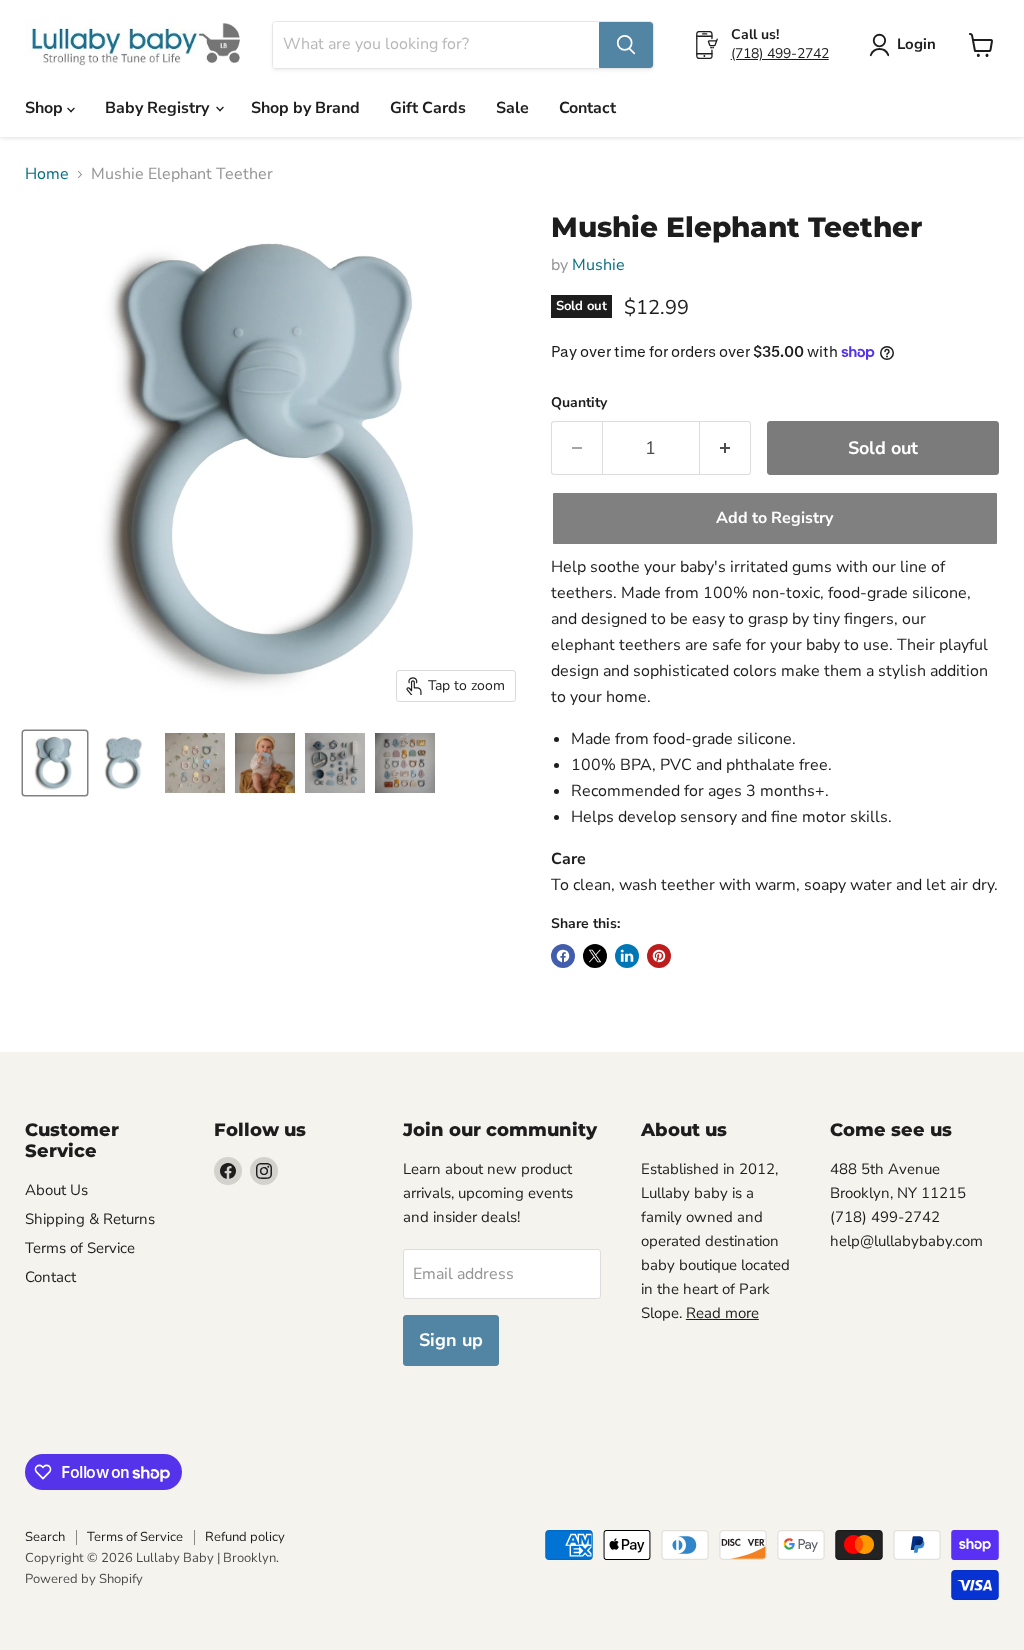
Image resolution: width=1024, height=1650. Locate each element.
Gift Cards (428, 108)
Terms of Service (80, 1248)
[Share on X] (595, 956)
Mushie (598, 265)
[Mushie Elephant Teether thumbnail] (55, 763)
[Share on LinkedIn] (627, 956)
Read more (722, 1313)
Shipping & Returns (90, 1219)
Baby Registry (159, 108)
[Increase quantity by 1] (725, 448)
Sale (512, 108)
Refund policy (245, 1537)
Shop (46, 108)
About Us (56, 1190)
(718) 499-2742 (780, 53)
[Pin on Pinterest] (659, 956)
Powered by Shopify (84, 1579)
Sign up (451, 1340)
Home (47, 174)
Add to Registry (774, 518)
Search (45, 1537)
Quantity (579, 403)
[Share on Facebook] (563, 956)
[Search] (626, 45)
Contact (587, 108)
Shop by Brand (305, 108)
